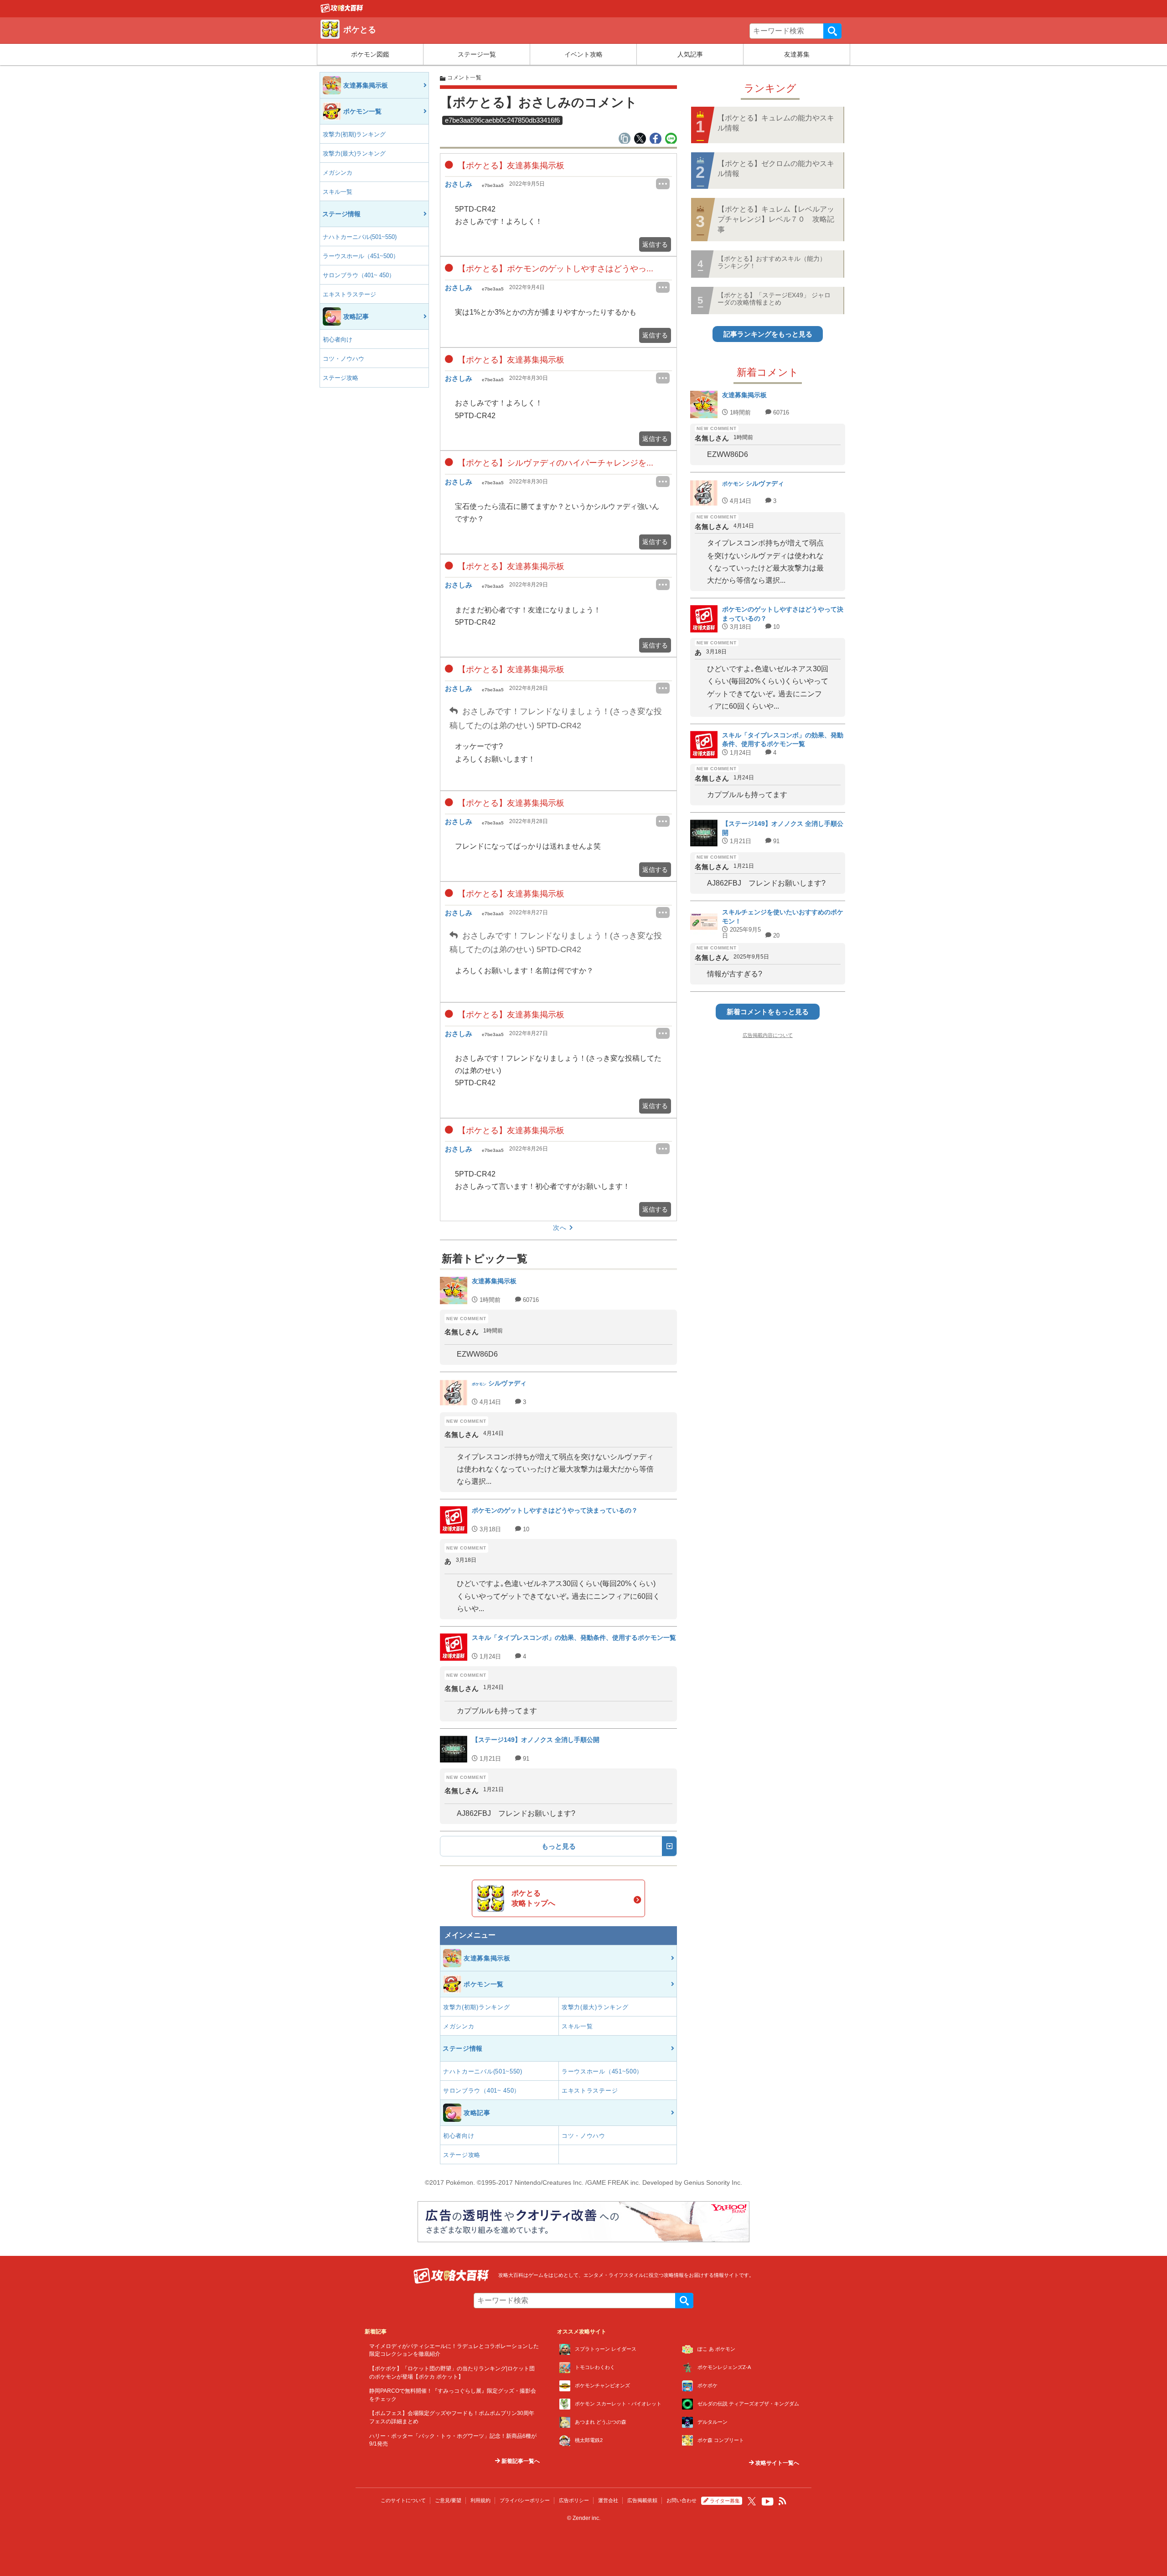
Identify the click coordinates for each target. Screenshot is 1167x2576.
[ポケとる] (342, 10)
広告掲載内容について (768, 1035)
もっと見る (559, 1846)
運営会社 (608, 2500)
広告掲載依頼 (642, 2500)
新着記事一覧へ (520, 2461)
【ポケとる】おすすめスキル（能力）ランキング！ (772, 262)
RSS (783, 2501)
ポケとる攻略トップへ (533, 1898)
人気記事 (690, 54)
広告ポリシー (574, 2500)
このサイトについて (403, 2500)
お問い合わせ (682, 2500)
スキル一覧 (338, 192)
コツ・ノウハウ (343, 359)
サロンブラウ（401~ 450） (359, 275)
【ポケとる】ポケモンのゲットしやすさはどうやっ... (554, 269)
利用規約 (480, 2500)
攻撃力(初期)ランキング (354, 134)
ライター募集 (725, 2501)
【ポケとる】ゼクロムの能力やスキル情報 (776, 168)
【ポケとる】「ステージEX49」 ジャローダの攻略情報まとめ (774, 298)
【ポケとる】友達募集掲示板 (510, 166)
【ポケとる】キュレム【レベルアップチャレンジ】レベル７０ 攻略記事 (776, 219)
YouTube (768, 2502)
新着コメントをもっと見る (768, 1012)
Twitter (752, 2501)
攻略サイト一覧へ (777, 2463)
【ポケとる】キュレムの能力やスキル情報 (776, 123)
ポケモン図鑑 (370, 54)
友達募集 (797, 54)
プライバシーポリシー (525, 2500)
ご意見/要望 (448, 2500)
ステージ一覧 (477, 54)
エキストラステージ (349, 294)
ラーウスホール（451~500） (361, 256)
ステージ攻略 (341, 378)
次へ (560, 1228)
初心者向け (338, 339)
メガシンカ (338, 173)
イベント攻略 (583, 54)
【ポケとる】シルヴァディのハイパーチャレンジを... (554, 463)
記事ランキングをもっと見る (768, 334)
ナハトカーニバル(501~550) (360, 237)
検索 (832, 31)
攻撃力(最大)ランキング (354, 153)
